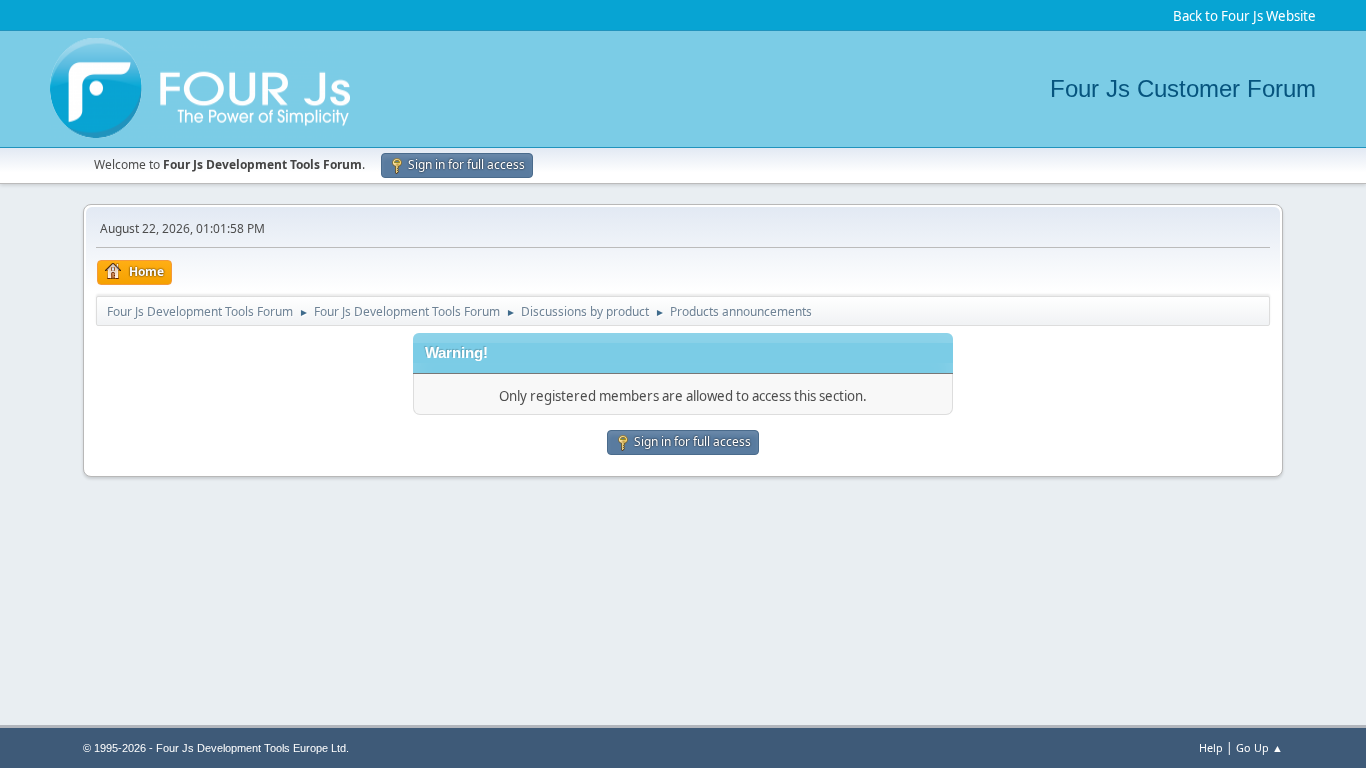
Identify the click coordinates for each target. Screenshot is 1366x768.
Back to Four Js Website (1244, 16)
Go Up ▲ (1259, 747)
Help (1211, 747)
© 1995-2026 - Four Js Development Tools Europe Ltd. (216, 748)
